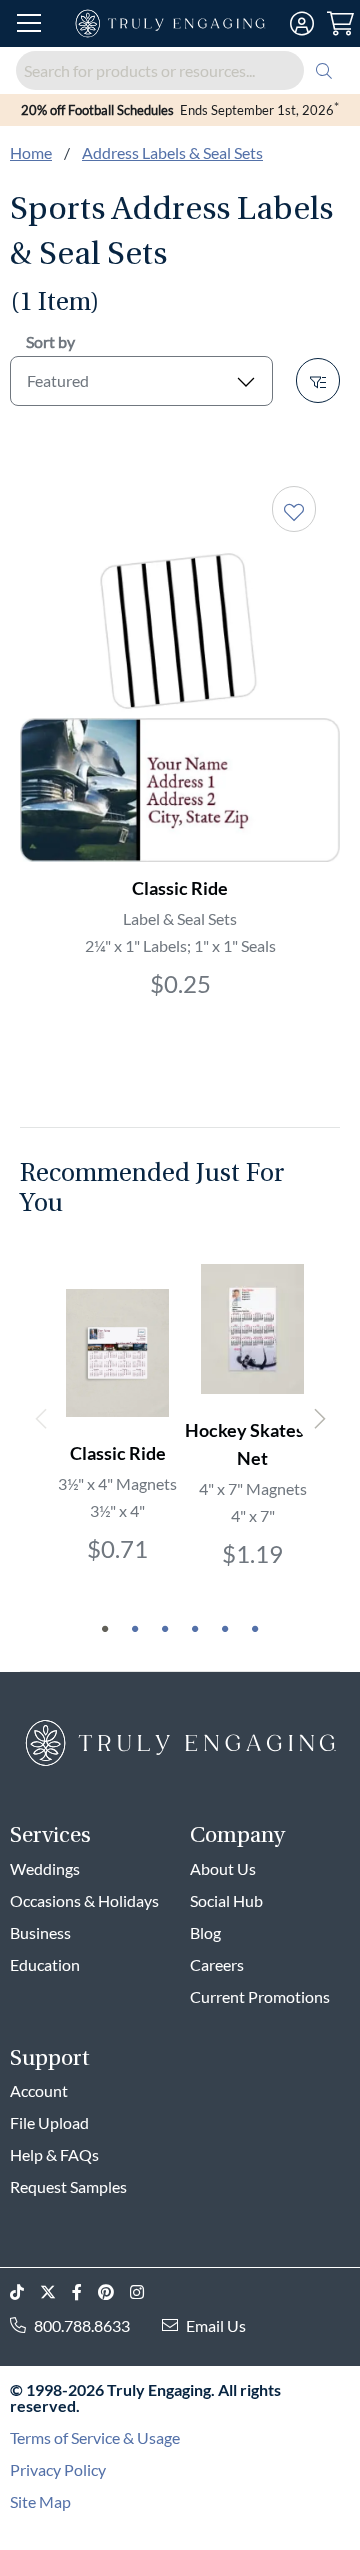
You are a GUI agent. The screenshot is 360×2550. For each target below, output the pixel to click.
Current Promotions (260, 1996)
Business (40, 1932)
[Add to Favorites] (294, 508)
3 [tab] (165, 1629)
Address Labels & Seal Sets (172, 152)
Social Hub (226, 1900)
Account (39, 2090)
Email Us (216, 2325)
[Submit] (324, 70)
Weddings (45, 1868)
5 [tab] (225, 1629)
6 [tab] (255, 1629)
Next (318, 1419)
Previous (42, 1419)
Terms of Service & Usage (95, 2437)
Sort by (50, 341)
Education (45, 1964)
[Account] (301, 24)
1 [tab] (105, 1629)
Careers (217, 1964)
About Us (223, 1868)
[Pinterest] (114, 2292)
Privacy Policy (58, 2469)
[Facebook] (85, 2292)
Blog (205, 1932)
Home (31, 152)
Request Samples (68, 2186)
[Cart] (339, 24)
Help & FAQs (54, 2154)
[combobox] (180, 70)
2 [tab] (135, 1629)
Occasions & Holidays (84, 1900)
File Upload (49, 2122)
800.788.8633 (82, 2325)
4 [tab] (195, 1629)
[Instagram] (145, 2292)
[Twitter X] (56, 2292)
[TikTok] (25, 2292)
